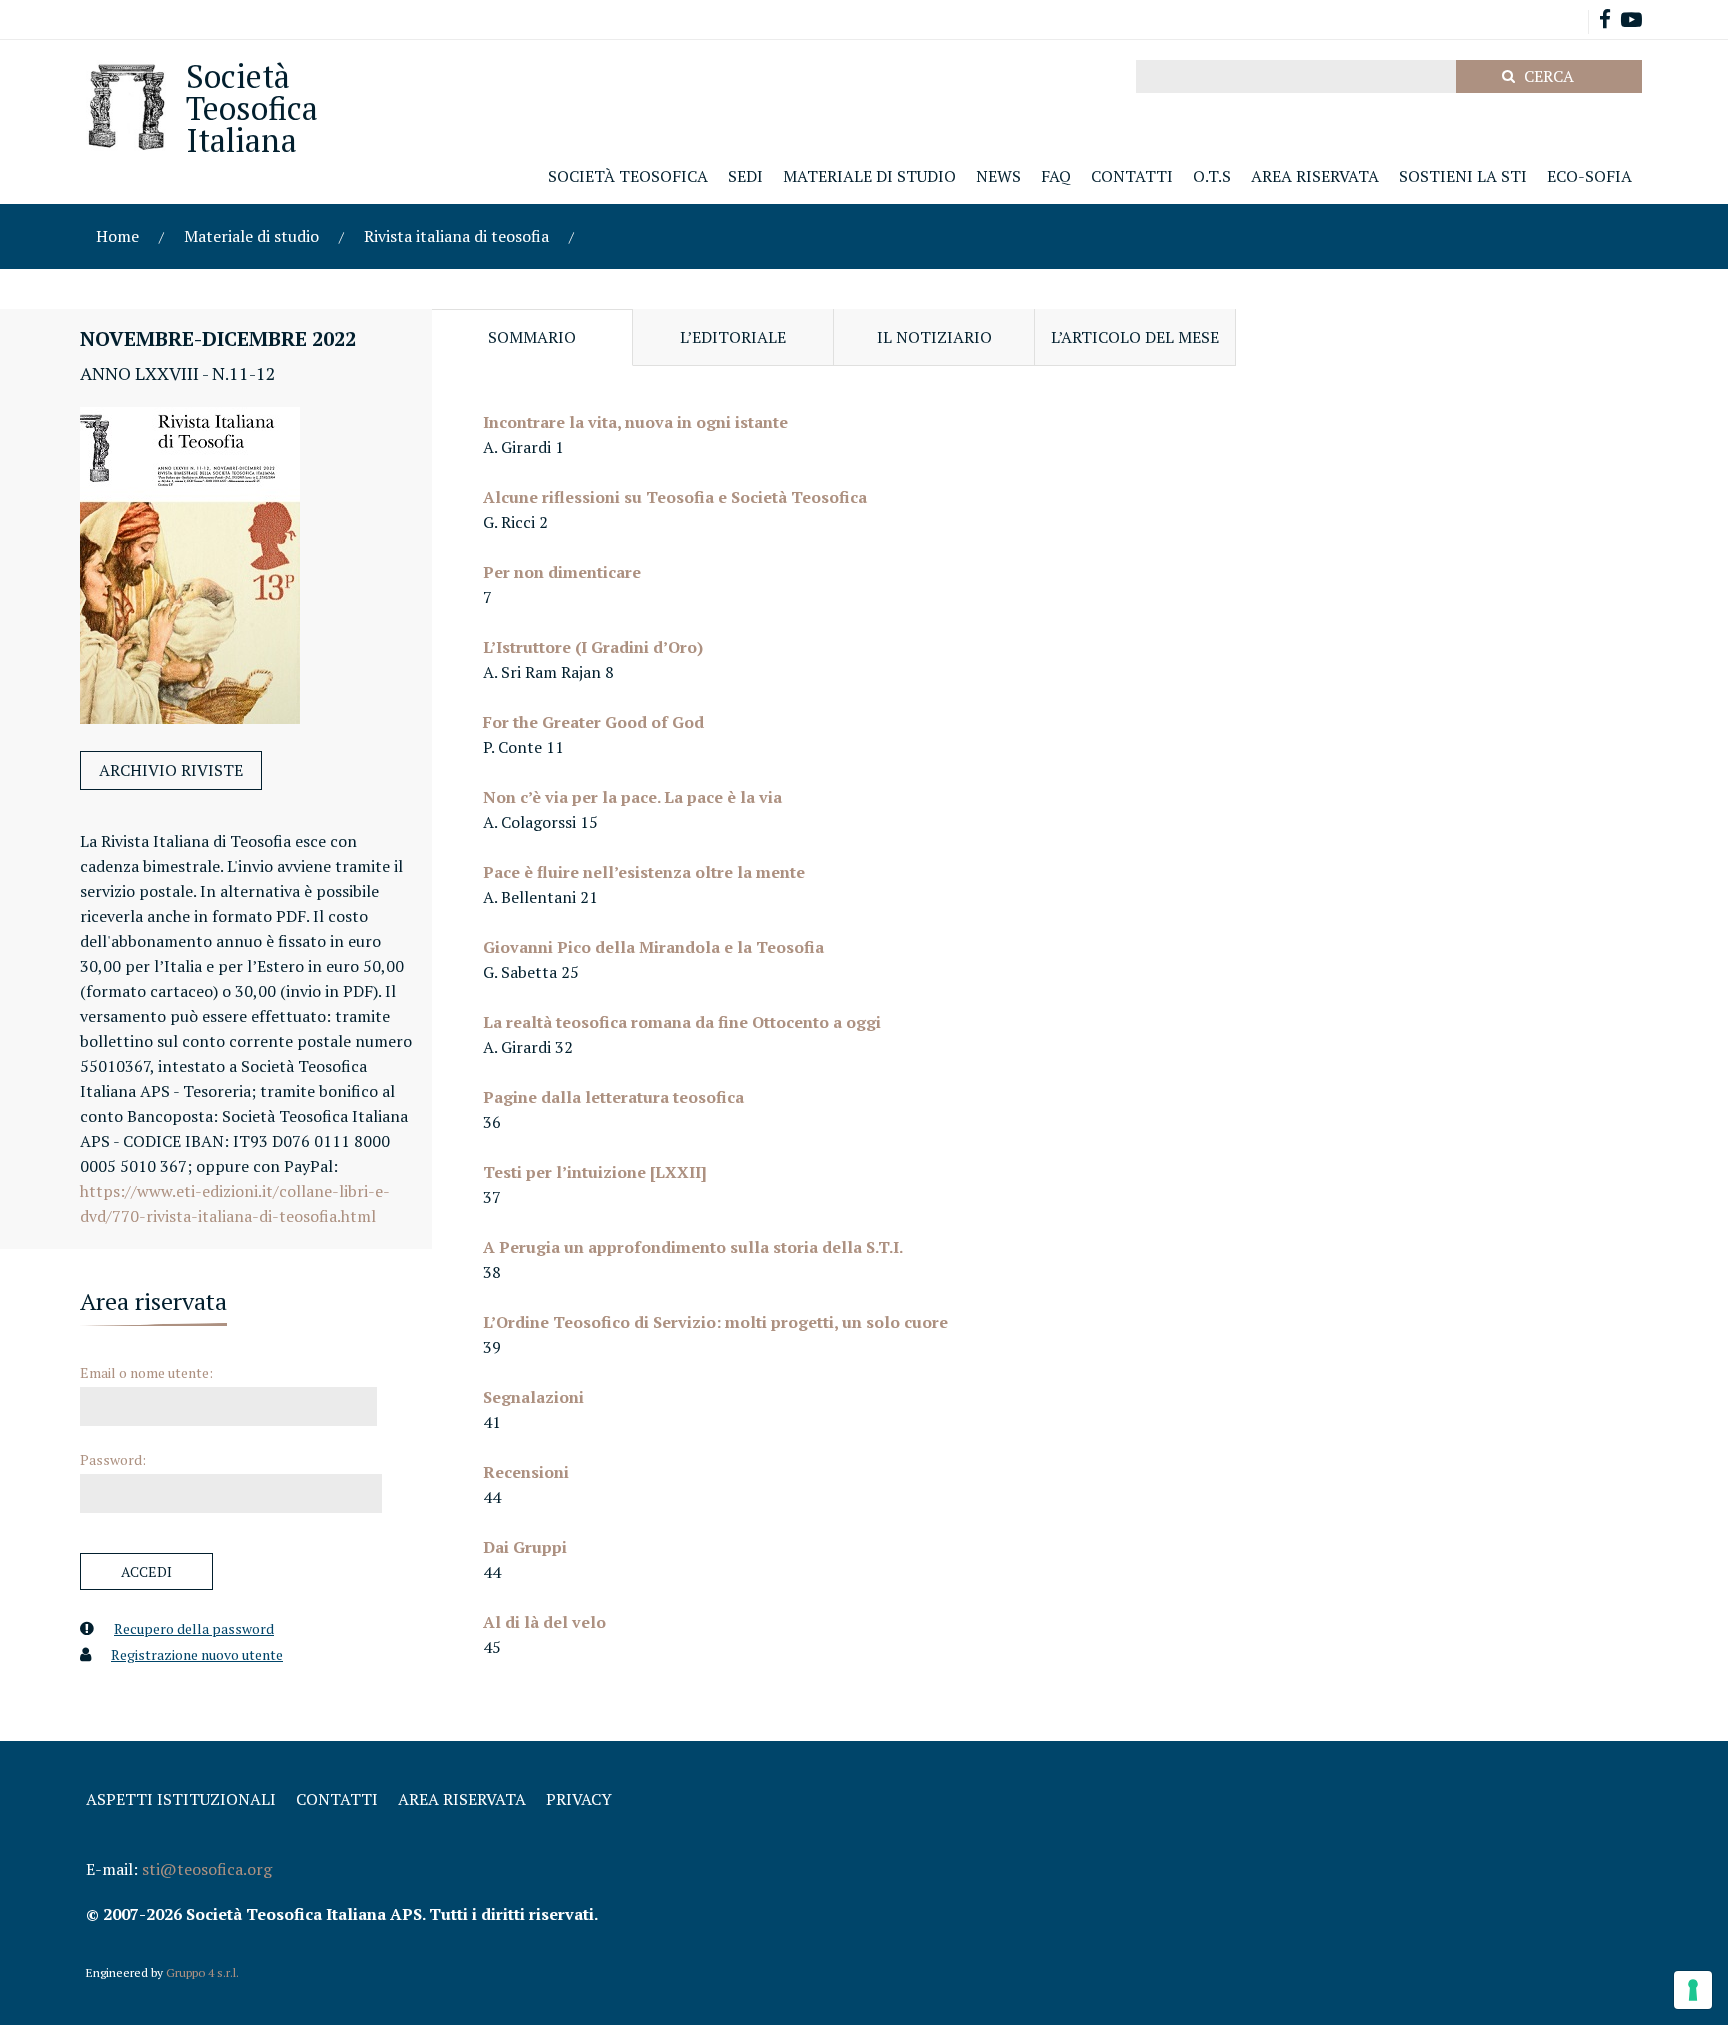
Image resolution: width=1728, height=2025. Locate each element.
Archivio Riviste (171, 770)
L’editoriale (733, 337)
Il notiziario (934, 337)
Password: (113, 1459)
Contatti (337, 1799)
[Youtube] (1631, 21)
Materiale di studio (251, 236)
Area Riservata (462, 1799)
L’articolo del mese (1135, 337)
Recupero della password (194, 1628)
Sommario (532, 337)
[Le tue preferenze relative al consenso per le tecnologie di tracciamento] (1693, 1990)
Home (117, 236)
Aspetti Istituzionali (181, 1799)
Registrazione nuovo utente (197, 1654)
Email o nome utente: (146, 1372)
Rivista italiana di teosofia (456, 236)
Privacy (579, 1799)
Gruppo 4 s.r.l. (202, 1972)
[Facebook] (1605, 21)
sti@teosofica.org (207, 1869)
